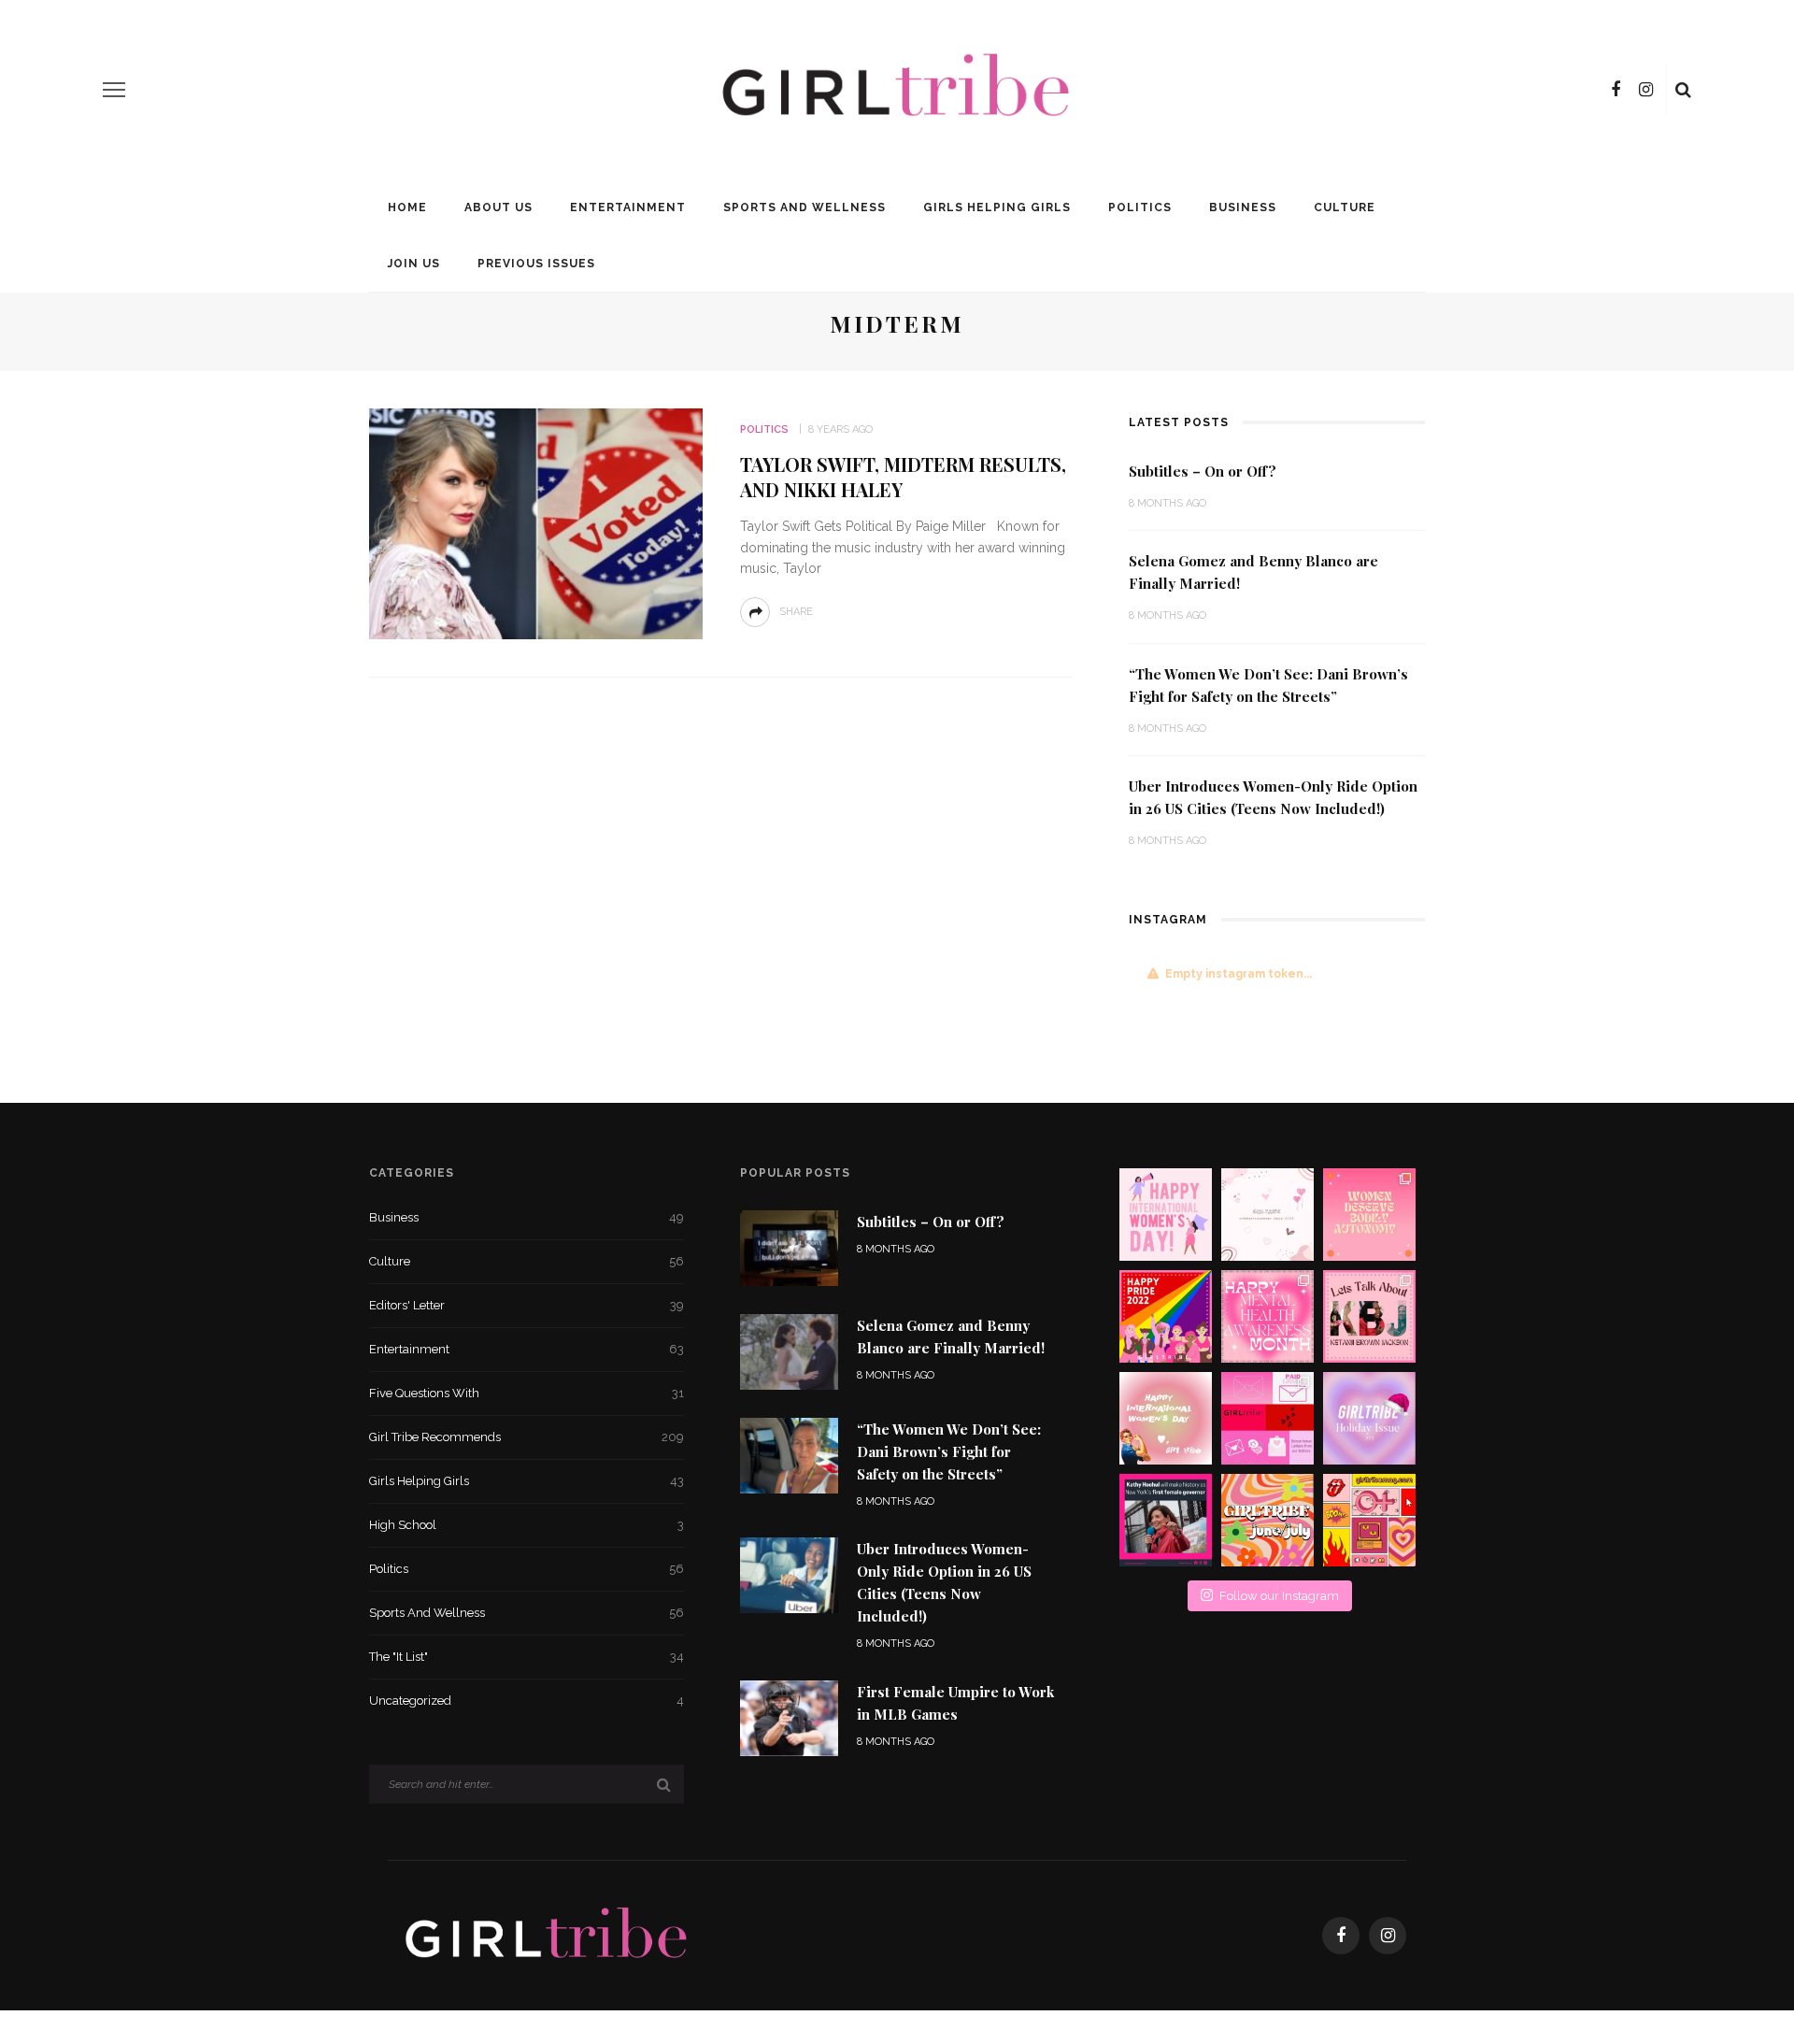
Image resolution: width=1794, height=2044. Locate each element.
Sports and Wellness (804, 207)
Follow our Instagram (1279, 1596)
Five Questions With (527, 1393)
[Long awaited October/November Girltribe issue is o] (1267, 1215)
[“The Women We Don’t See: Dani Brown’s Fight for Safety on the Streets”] (789, 1455)
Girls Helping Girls (997, 207)
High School (527, 1525)
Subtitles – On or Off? (1203, 471)
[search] (1683, 90)
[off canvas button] (114, 90)
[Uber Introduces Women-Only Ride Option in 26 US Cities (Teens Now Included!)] (789, 1574)
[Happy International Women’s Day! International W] (1166, 1418)
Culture (1345, 207)
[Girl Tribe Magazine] (547, 1934)
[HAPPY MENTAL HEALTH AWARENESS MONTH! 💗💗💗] (1267, 1316)
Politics (1140, 207)
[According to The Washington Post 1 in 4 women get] (1369, 1215)
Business (1243, 207)
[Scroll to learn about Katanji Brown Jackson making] (1369, 1316)
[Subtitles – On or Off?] (789, 1246)
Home (407, 207)
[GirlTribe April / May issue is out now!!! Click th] (1369, 1520)
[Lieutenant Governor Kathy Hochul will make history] (1166, 1520)
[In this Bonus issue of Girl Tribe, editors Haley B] (1267, 1418)
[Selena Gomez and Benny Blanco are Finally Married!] (789, 1350)
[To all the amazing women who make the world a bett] (1166, 1215)
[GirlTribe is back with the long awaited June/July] (1267, 1520)
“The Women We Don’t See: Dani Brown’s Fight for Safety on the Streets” (949, 1451)
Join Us (414, 264)
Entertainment (628, 207)
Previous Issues (536, 264)
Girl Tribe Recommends (527, 1437)
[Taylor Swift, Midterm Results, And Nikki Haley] (536, 523)
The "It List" (527, 1657)
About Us (498, 207)
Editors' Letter (527, 1305)
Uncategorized (527, 1701)
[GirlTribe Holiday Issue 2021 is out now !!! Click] (1369, 1418)
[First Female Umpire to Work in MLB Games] (789, 1717)
